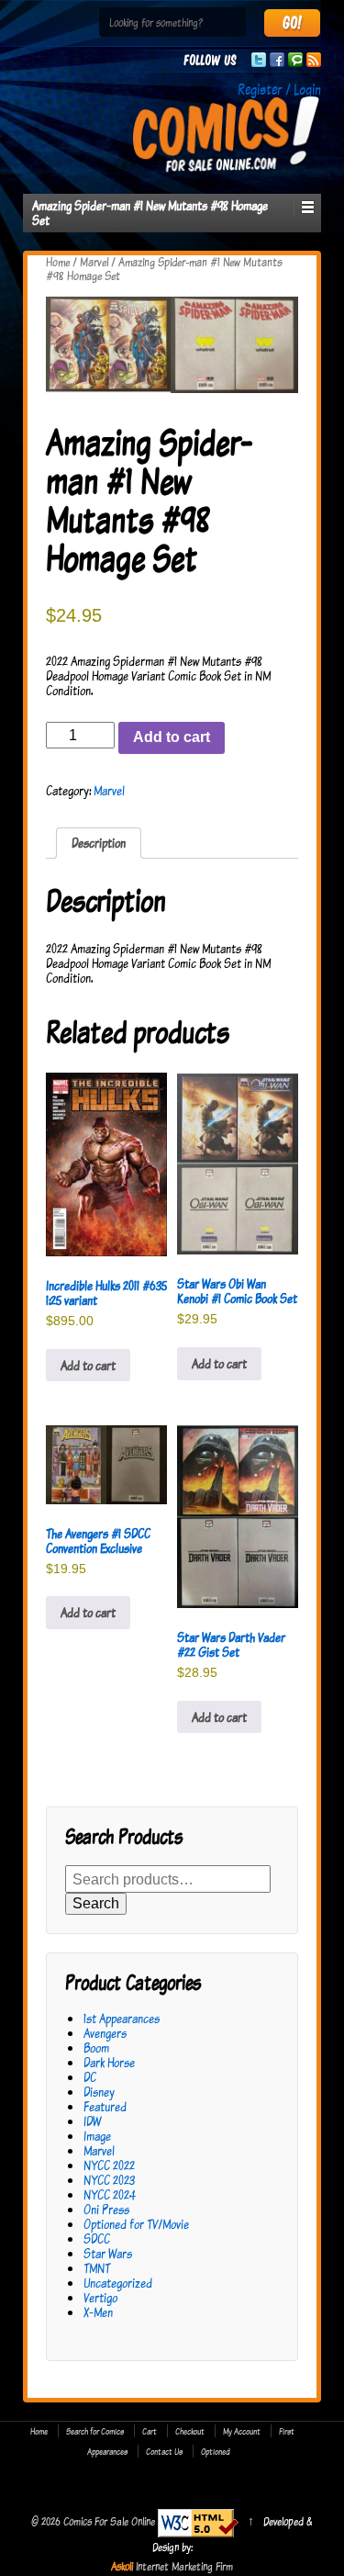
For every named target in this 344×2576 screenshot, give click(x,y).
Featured (105, 2106)
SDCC (97, 2239)
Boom (96, 2047)
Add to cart (172, 737)
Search (96, 1903)
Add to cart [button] (88, 1365)
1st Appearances (122, 2018)
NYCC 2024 (110, 2194)
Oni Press (106, 2209)
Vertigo (100, 2297)
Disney (99, 2092)
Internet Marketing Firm (184, 2566)
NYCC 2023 (109, 2180)
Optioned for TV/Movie (136, 2224)
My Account (242, 2431)
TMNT (97, 2268)
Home (58, 262)
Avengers (105, 2033)
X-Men (98, 2312)
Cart (150, 2431)
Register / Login (279, 89)
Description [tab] (99, 843)
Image (97, 2136)
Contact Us (164, 2451)
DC (90, 2077)
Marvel (94, 262)
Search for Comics (95, 2431)
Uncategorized (118, 2283)
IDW (92, 2121)
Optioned (216, 2451)
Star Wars (108, 2253)
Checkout (190, 2431)
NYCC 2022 (109, 2165)
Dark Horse (109, 2062)
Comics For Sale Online (109, 2521)
